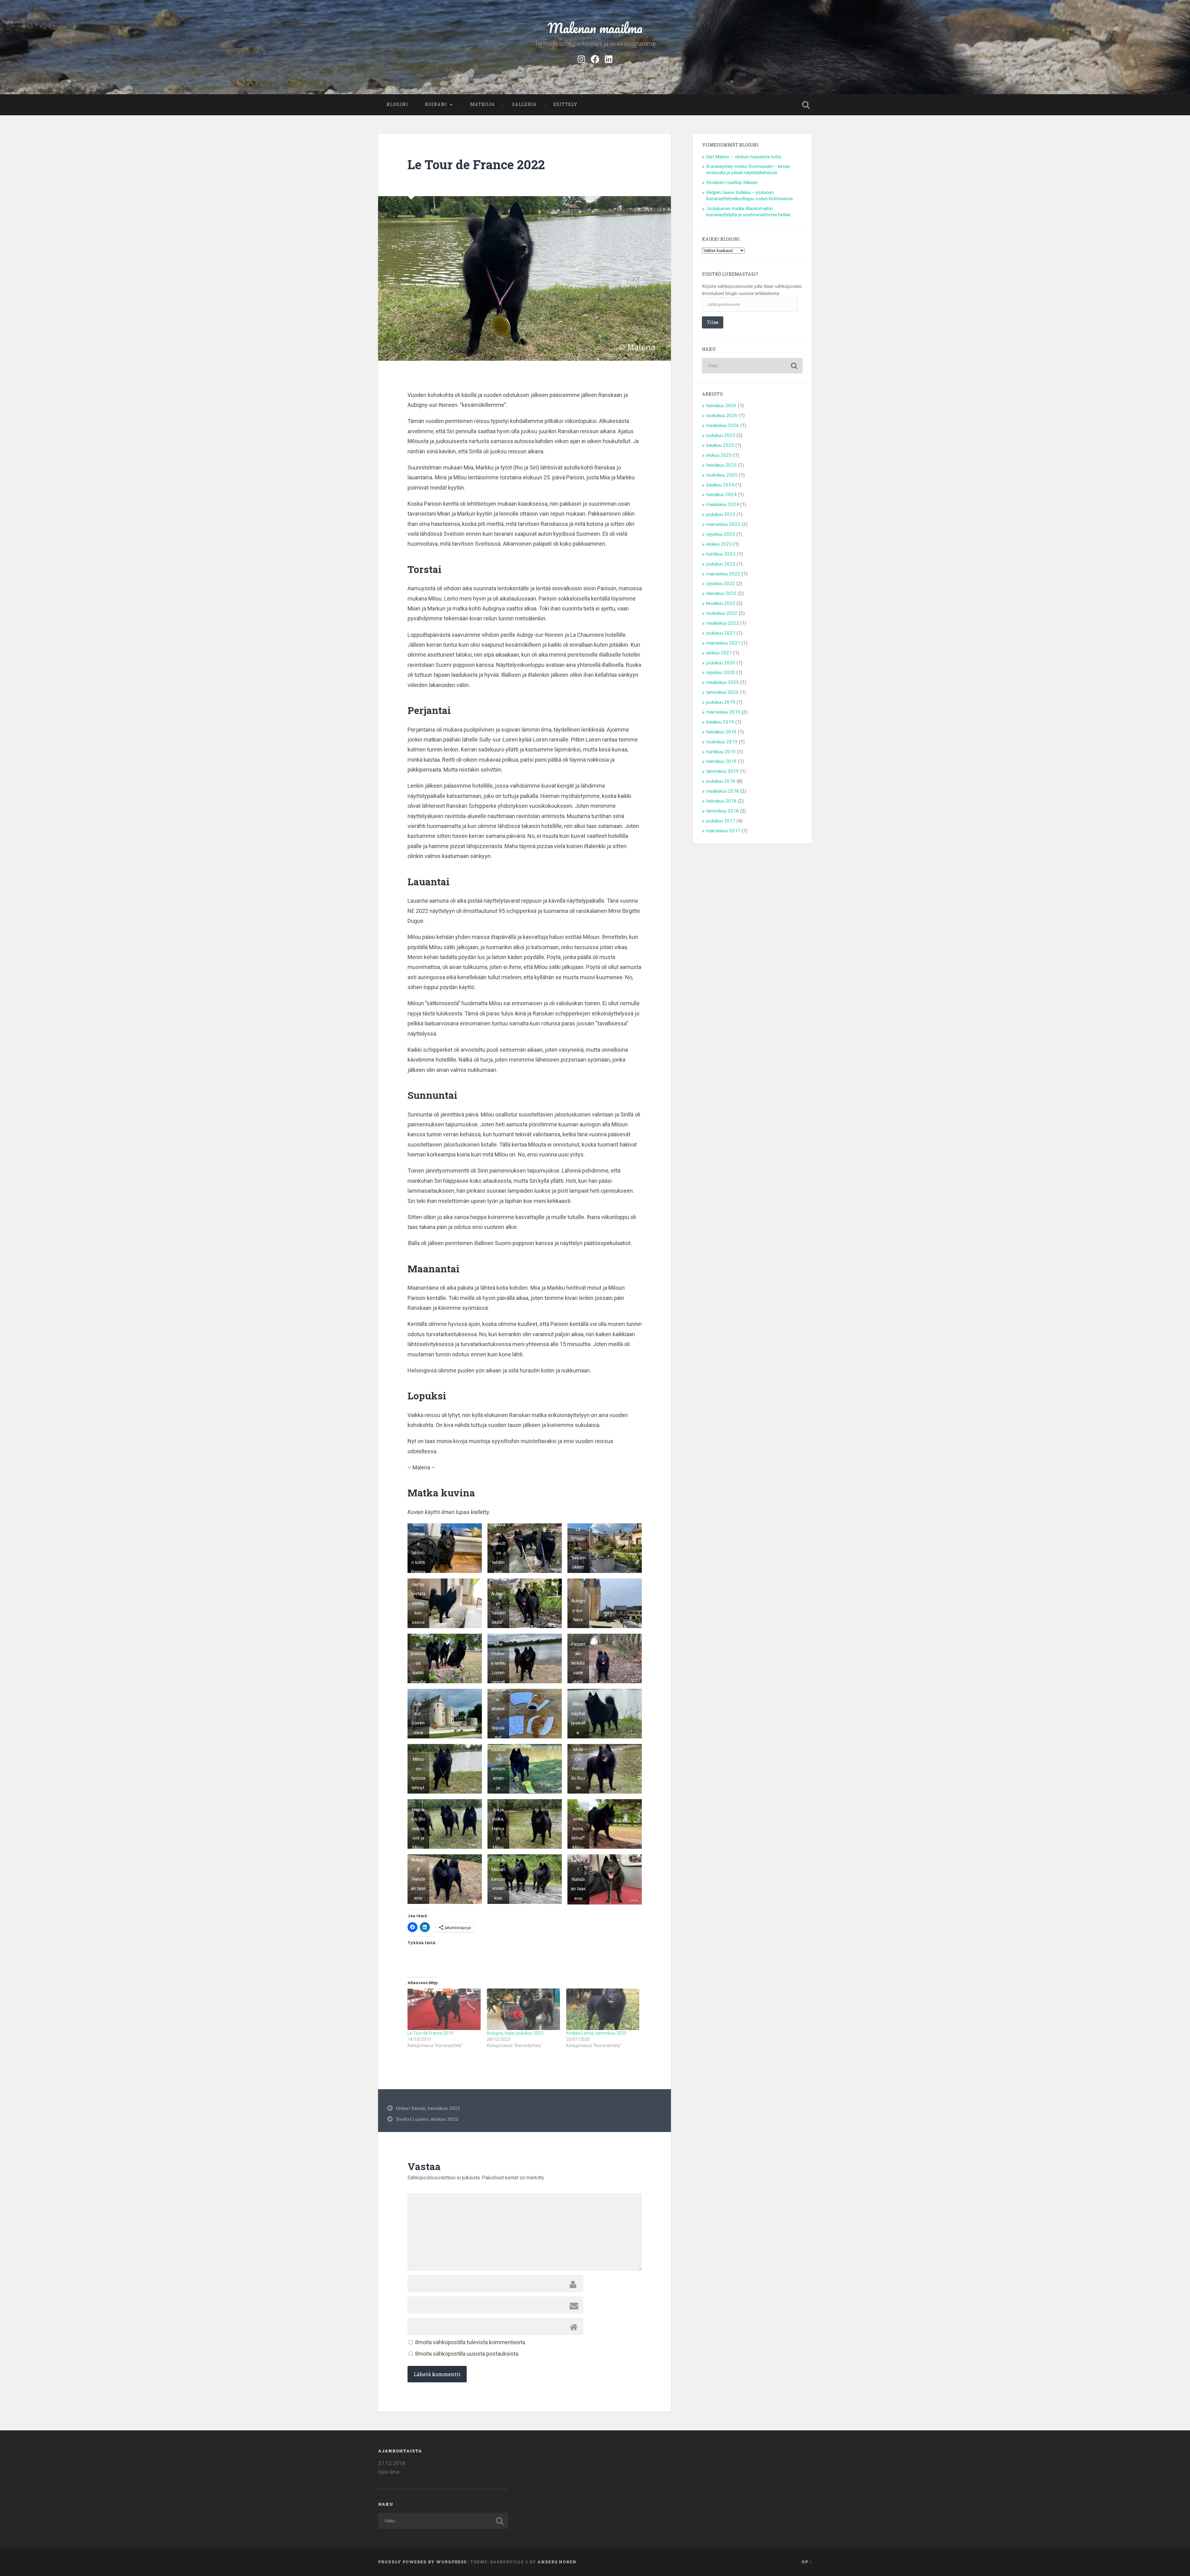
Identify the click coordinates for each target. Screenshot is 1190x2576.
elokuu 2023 (719, 544)
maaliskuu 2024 (723, 504)
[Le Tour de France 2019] (444, 2009)
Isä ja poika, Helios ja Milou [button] (498, 1828)
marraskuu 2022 (723, 574)
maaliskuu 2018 (723, 791)
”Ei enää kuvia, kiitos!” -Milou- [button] (578, 1828)
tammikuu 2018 (723, 811)
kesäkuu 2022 (721, 603)
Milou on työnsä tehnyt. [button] (418, 1774)
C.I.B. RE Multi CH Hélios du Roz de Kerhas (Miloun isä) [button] (578, 1769)
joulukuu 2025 (721, 435)
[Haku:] (752, 366)
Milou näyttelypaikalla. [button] (578, 1718)
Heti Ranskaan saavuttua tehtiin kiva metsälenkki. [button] (498, 1548)
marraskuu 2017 (723, 831)
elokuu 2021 (719, 653)
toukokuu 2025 (722, 475)
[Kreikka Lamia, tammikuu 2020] (603, 2009)
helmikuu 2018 (721, 801)
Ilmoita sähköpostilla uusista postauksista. (467, 2354)
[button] (445, 1548)
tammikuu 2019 (723, 771)
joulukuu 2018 (721, 781)
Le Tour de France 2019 (430, 2033)
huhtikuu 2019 (721, 752)
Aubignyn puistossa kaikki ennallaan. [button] (418, 1658)
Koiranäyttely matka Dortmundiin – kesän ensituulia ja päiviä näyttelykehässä (748, 170)
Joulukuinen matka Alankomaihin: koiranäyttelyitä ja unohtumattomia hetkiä (748, 212)
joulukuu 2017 (721, 821)
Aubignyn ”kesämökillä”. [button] (498, 1608)
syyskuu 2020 (721, 672)
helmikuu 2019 (721, 761)
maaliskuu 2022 (723, 623)
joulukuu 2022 (721, 564)
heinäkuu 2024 (721, 495)
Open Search (806, 105)
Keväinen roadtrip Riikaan (732, 183)
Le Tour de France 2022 (476, 164)
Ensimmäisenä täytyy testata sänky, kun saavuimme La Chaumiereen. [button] (418, 1603)
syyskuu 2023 (721, 534)
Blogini (397, 104)
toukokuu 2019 (722, 742)
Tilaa (713, 322)
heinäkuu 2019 (721, 732)
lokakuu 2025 (720, 445)
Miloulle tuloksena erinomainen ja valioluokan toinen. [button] (498, 1769)
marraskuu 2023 (723, 524)
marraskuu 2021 (723, 643)
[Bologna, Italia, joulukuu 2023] (523, 2009)
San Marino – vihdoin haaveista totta (744, 157)
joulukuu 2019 (721, 702)
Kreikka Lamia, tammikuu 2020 (596, 2033)
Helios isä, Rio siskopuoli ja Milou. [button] (418, 1828)
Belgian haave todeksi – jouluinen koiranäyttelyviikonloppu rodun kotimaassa (749, 196)
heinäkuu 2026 (721, 406)
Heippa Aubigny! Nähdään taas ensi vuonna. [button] (418, 1879)
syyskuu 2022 (721, 583)
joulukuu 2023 (721, 514)
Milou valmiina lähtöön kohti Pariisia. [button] (418, 1548)
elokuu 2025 (719, 455)
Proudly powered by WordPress (422, 2562)
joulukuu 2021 (721, 633)
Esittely (566, 104)
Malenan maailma (595, 28)
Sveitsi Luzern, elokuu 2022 (427, 2119)
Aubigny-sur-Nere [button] (578, 1610)
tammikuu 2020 (723, 692)
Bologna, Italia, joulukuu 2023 (515, 2033)
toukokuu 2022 (722, 613)
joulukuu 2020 (721, 663)
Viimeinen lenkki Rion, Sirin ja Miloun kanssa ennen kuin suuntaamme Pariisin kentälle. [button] (498, 1879)
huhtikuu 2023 (721, 554)
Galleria (524, 104)
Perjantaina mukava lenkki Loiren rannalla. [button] (498, 1658)
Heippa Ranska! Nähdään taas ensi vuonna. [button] (578, 1879)
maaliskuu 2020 (723, 682)
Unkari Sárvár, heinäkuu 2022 (428, 2108)
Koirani (436, 104)
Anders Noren (557, 2562)
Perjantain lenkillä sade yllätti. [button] (578, 1662)
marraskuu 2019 (723, 712)
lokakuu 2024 (720, 485)
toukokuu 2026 (722, 416)
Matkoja (483, 104)
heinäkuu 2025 (721, 465)
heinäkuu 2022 (721, 593)
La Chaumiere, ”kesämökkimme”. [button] (578, 1550)
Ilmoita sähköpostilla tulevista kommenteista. (471, 2342)
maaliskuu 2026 (723, 425)
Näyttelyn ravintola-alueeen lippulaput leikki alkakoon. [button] (498, 1714)
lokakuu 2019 (720, 722)
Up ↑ (807, 2562)
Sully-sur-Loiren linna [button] (418, 1718)
